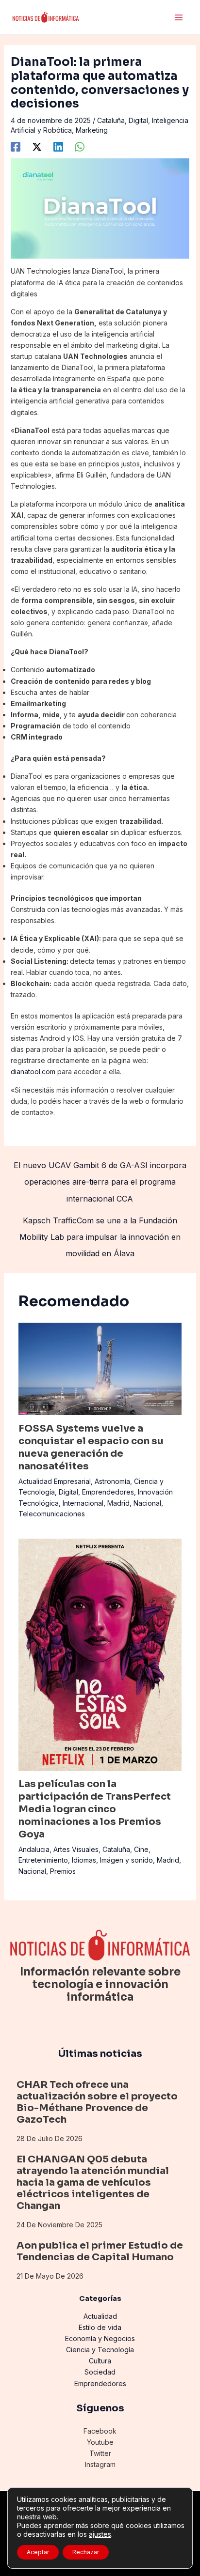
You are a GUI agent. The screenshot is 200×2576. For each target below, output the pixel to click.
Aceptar (38, 2552)
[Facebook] (16, 147)
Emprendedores (108, 1492)
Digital (138, 120)
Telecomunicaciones (52, 1514)
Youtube (100, 2442)
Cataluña (111, 120)
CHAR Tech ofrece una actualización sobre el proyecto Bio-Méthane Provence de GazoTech (97, 2102)
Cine (141, 1849)
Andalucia (34, 1849)
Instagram (100, 2464)
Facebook (100, 2431)
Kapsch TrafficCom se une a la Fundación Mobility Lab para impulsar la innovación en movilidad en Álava (100, 1223)
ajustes (100, 2534)
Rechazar (86, 2552)
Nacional (147, 1503)
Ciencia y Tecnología (100, 2350)
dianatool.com (33, 1072)
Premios (63, 1871)
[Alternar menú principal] (178, 17)
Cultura (100, 2361)
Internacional (83, 1503)
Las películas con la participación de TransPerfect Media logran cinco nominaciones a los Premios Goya (95, 1809)
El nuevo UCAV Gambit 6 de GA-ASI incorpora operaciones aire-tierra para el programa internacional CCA (100, 1168)
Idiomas (84, 1860)
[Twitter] (37, 147)
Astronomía (112, 1481)
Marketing (92, 130)
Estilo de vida (100, 2327)
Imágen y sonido (126, 1860)
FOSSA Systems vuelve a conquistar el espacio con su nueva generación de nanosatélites (91, 1447)
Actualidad (100, 2316)
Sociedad (100, 2372)
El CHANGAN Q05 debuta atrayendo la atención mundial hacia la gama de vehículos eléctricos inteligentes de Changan (93, 2183)
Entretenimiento (43, 1860)
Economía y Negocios (100, 2338)
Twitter (100, 2453)
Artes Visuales (76, 1849)
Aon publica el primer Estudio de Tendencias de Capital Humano (100, 2251)
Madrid (118, 1503)
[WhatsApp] (80, 147)
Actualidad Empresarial (55, 1481)
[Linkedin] (58, 147)
